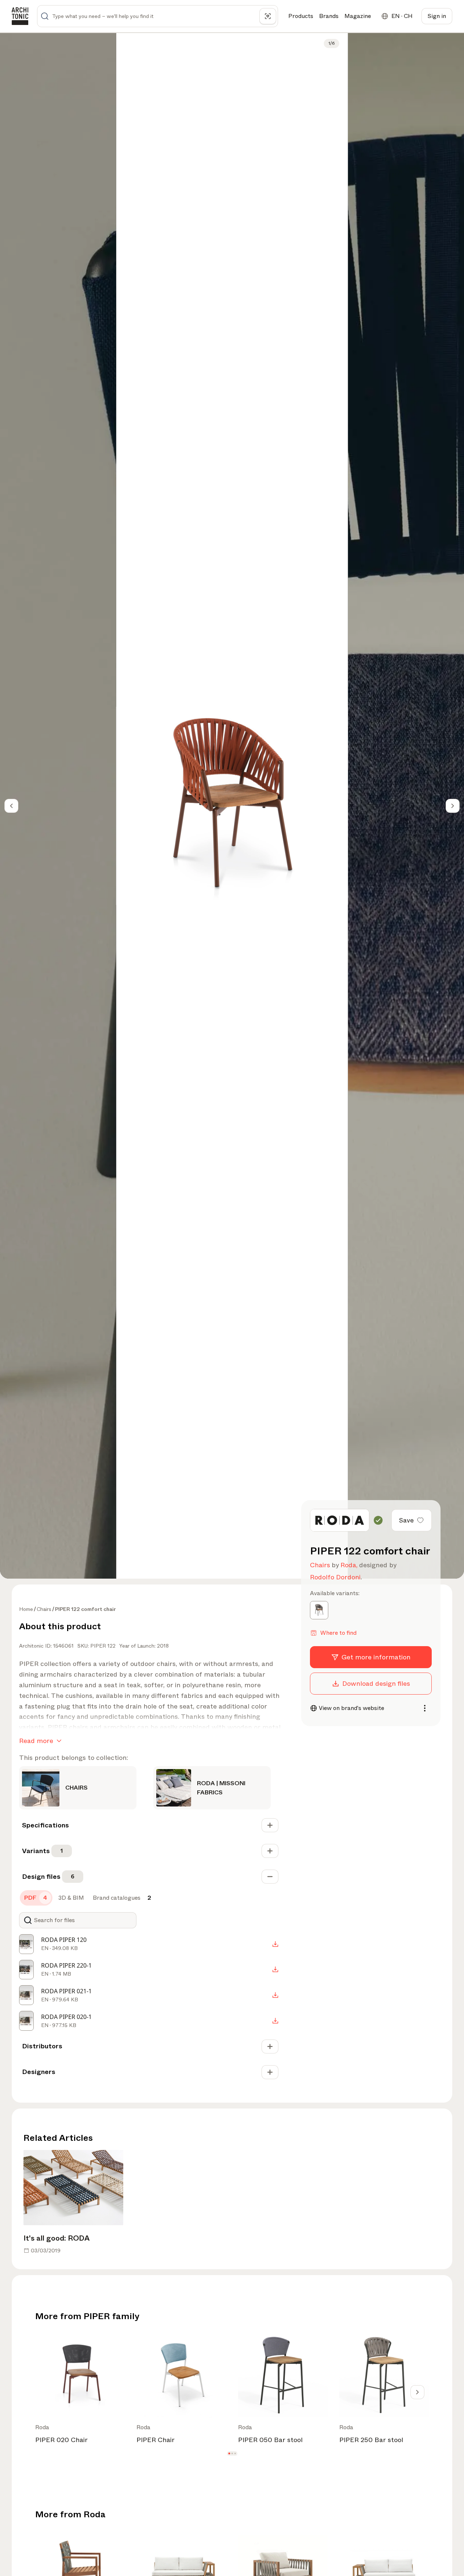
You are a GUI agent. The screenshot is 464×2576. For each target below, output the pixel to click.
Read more (36, 1741)
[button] (229, 2454)
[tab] (36, 1898)
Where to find (338, 1633)
